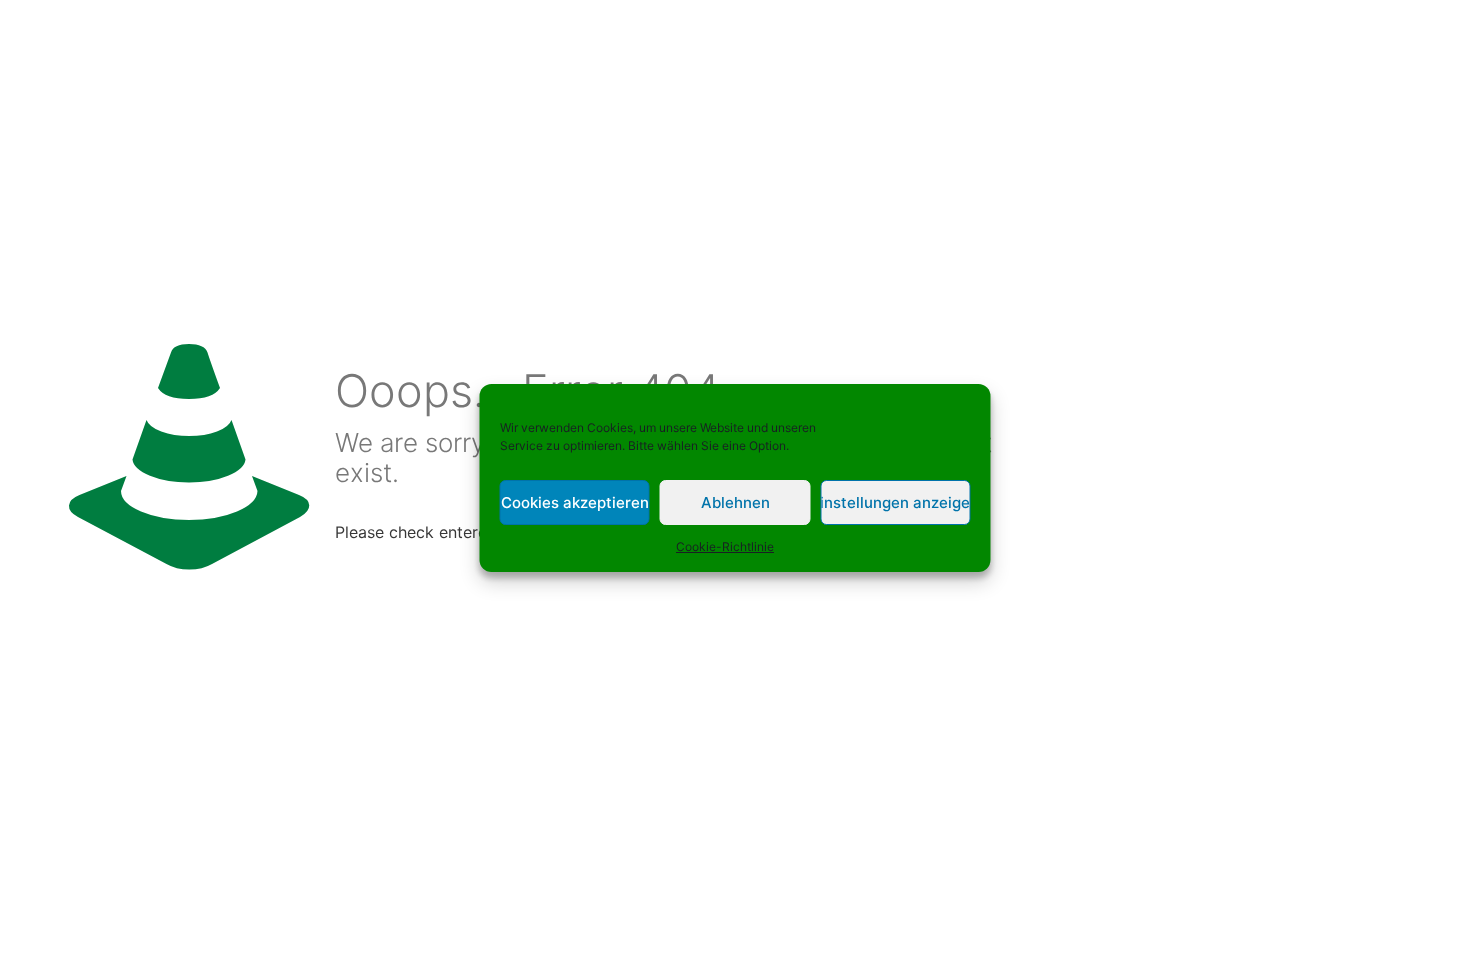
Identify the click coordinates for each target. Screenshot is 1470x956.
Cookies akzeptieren (575, 502)
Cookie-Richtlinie (725, 546)
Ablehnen (735, 502)
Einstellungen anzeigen (895, 502)
